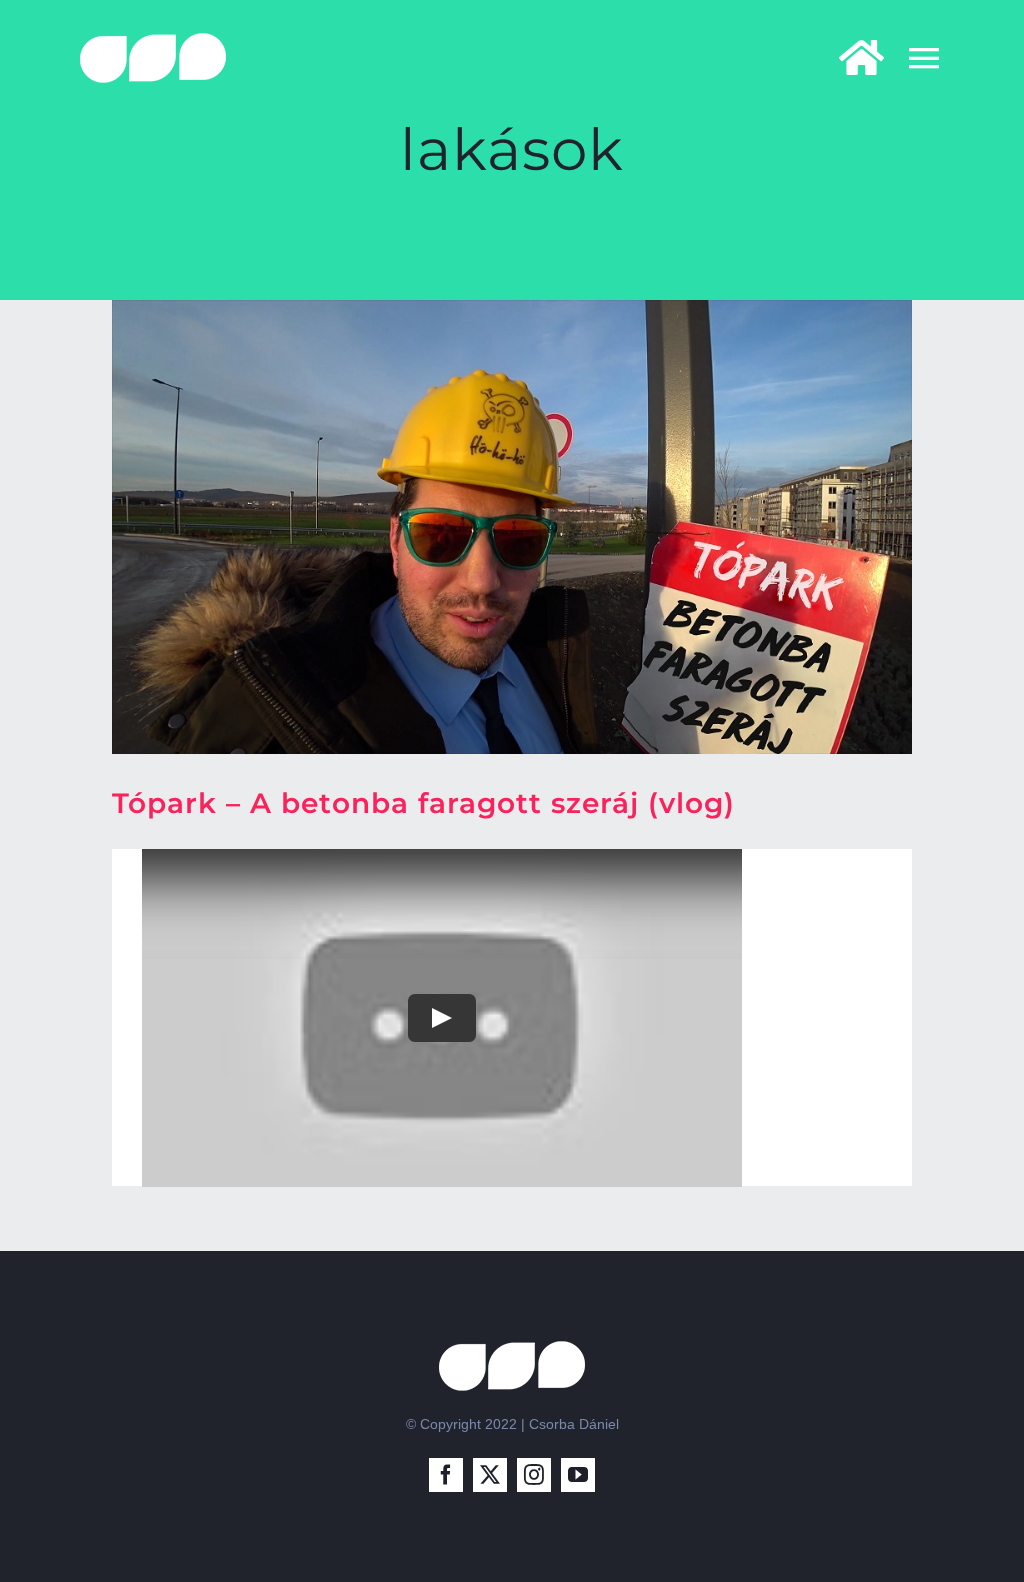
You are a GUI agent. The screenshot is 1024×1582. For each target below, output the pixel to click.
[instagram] (534, 1475)
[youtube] (578, 1475)
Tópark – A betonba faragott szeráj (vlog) (423, 803)
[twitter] (490, 1475)
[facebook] (446, 1475)
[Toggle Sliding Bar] (851, 57)
